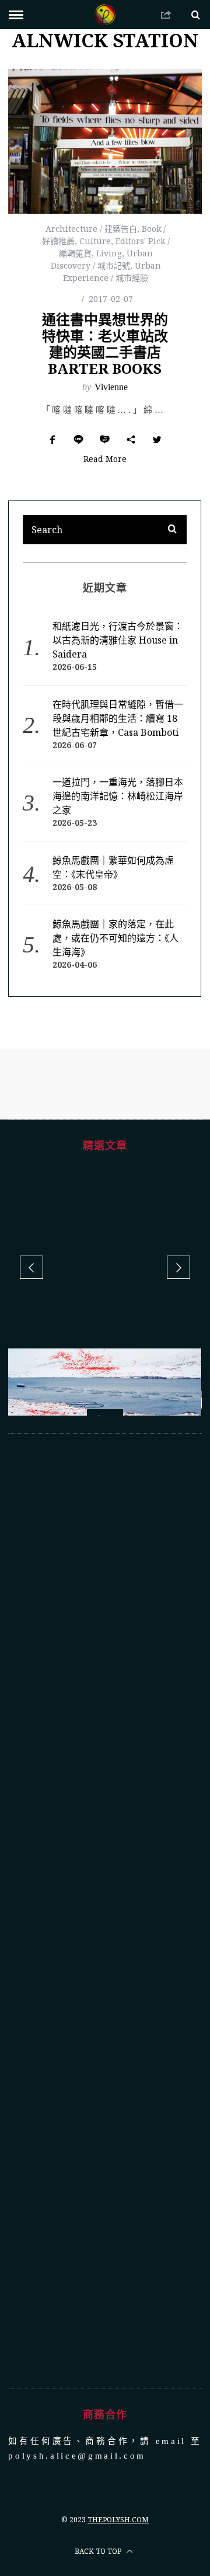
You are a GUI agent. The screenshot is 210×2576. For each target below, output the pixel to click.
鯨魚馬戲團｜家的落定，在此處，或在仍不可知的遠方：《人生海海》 (116, 938)
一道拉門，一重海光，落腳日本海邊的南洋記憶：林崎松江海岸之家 (118, 796)
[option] (105, 1412)
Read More (105, 460)
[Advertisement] (105, 1911)
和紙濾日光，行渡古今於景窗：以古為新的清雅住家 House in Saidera (118, 640)
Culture (95, 241)
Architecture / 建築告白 (91, 229)
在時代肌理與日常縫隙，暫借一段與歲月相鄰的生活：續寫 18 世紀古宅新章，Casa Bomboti (118, 718)
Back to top (99, 2551)
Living (109, 253)
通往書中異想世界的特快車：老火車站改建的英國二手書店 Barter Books (105, 344)
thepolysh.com (118, 2520)
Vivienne (111, 387)
